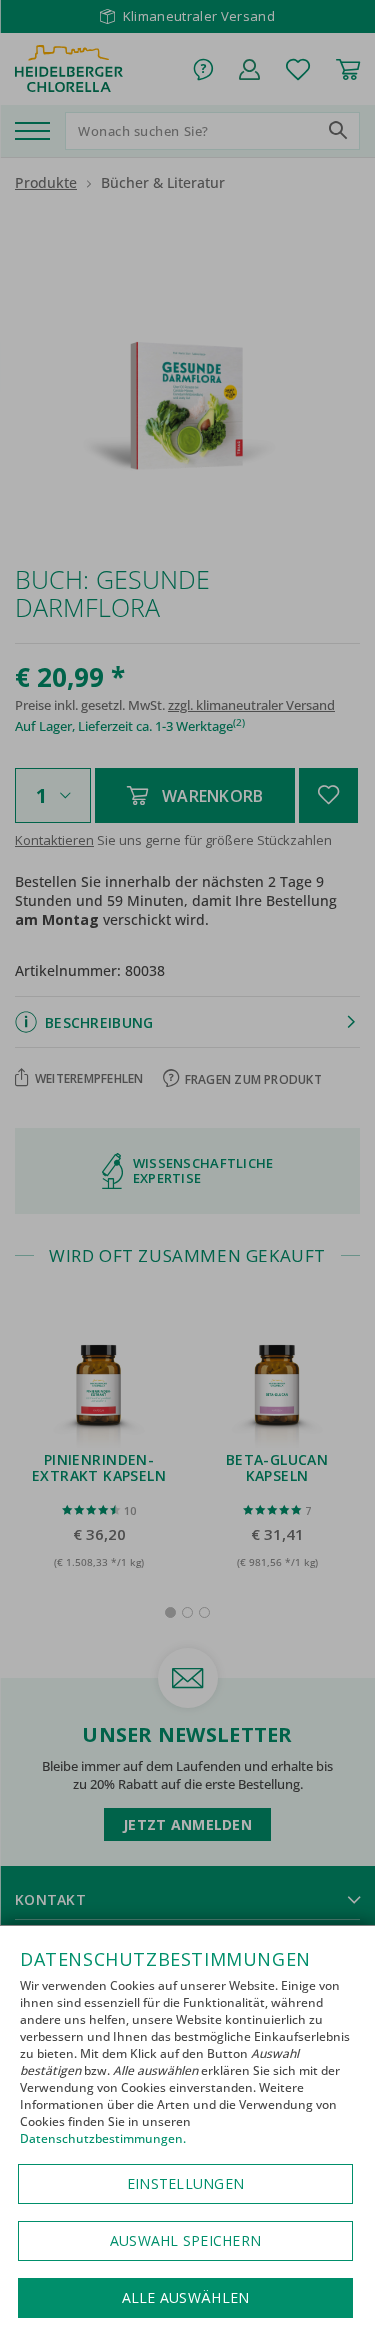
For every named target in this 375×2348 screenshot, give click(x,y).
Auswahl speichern (185, 2240)
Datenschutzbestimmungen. (103, 2138)
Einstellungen (185, 2183)
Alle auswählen (186, 2297)
